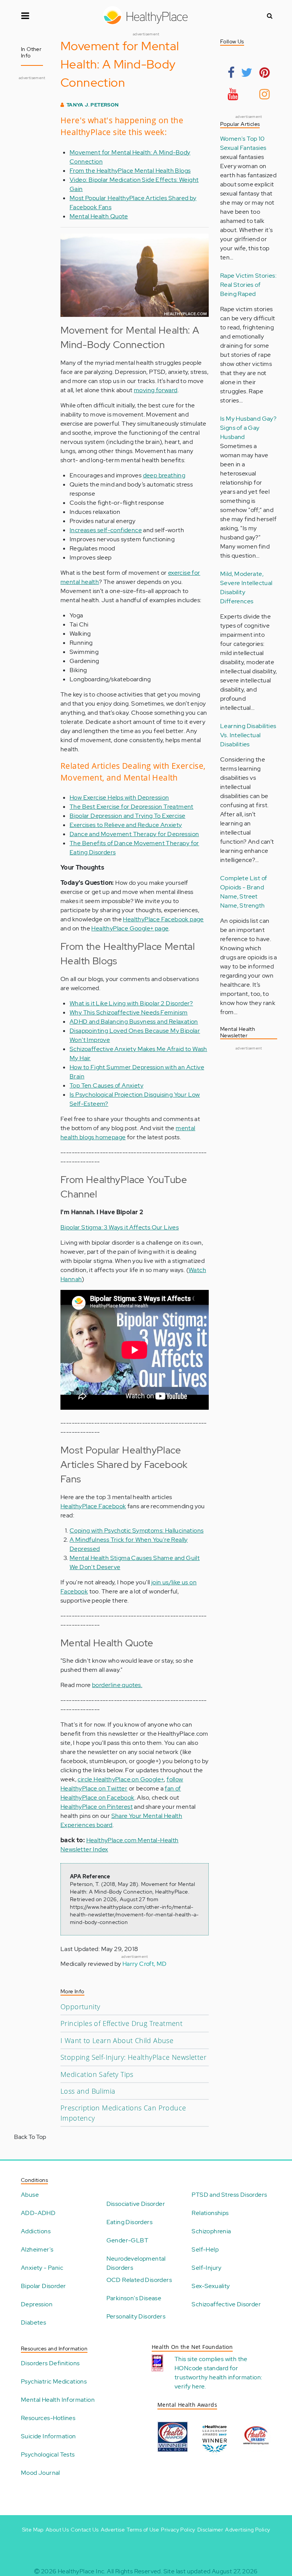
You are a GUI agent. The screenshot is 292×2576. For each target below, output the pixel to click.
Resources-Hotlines (48, 2418)
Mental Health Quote (99, 216)
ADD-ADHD (38, 2213)
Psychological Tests (48, 2454)
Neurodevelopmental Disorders (136, 2263)
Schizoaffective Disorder (226, 2304)
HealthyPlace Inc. (82, 2571)
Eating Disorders (129, 2222)
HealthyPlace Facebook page (163, 919)
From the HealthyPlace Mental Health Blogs (130, 171)
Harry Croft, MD (145, 1964)
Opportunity (80, 2007)
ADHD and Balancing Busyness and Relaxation (134, 1022)
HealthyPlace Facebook (93, 1506)
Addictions (36, 2231)
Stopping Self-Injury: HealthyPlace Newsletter (133, 2057)
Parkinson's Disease (134, 2298)
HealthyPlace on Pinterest (97, 1807)
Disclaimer (210, 2530)
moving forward (156, 390)
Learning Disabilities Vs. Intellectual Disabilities (248, 735)
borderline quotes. (117, 1685)
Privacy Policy (178, 2530)
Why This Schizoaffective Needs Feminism (129, 1012)
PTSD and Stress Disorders (229, 2195)
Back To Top (30, 2137)
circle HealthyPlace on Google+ (121, 1779)
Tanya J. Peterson (93, 105)
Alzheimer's (37, 2249)
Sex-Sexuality (211, 2286)
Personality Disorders (136, 2316)
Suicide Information (48, 2436)
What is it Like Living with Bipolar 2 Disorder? (131, 1003)
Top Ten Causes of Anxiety (106, 1085)
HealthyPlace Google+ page (130, 928)
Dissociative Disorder (136, 2204)
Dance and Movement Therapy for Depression (134, 834)
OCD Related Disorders (139, 2280)
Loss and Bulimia (88, 2091)
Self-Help (205, 2249)
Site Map (33, 2530)
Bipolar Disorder (43, 2286)
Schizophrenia (211, 2231)
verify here (190, 2386)
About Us (57, 2530)
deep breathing (164, 475)
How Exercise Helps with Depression (119, 797)
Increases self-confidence (106, 530)
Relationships (210, 2213)
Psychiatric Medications (54, 2381)
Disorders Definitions (50, 2363)
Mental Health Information (58, 2400)
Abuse (30, 2195)
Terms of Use (143, 2530)
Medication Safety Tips (97, 2074)
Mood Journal (40, 2473)
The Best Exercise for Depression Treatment (132, 807)
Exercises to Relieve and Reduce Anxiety (126, 825)
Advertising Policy (248, 2530)
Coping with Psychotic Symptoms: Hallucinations (136, 1530)
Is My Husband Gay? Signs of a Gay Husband (248, 428)
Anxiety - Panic (42, 2268)
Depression (37, 2304)
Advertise (113, 2530)
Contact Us (85, 2530)
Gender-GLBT (127, 2240)
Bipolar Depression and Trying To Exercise (127, 816)
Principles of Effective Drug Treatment (121, 2023)
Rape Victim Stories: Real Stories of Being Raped (248, 285)
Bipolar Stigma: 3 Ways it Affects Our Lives (120, 1227)
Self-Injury (206, 2268)
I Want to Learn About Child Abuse (117, 2040)
